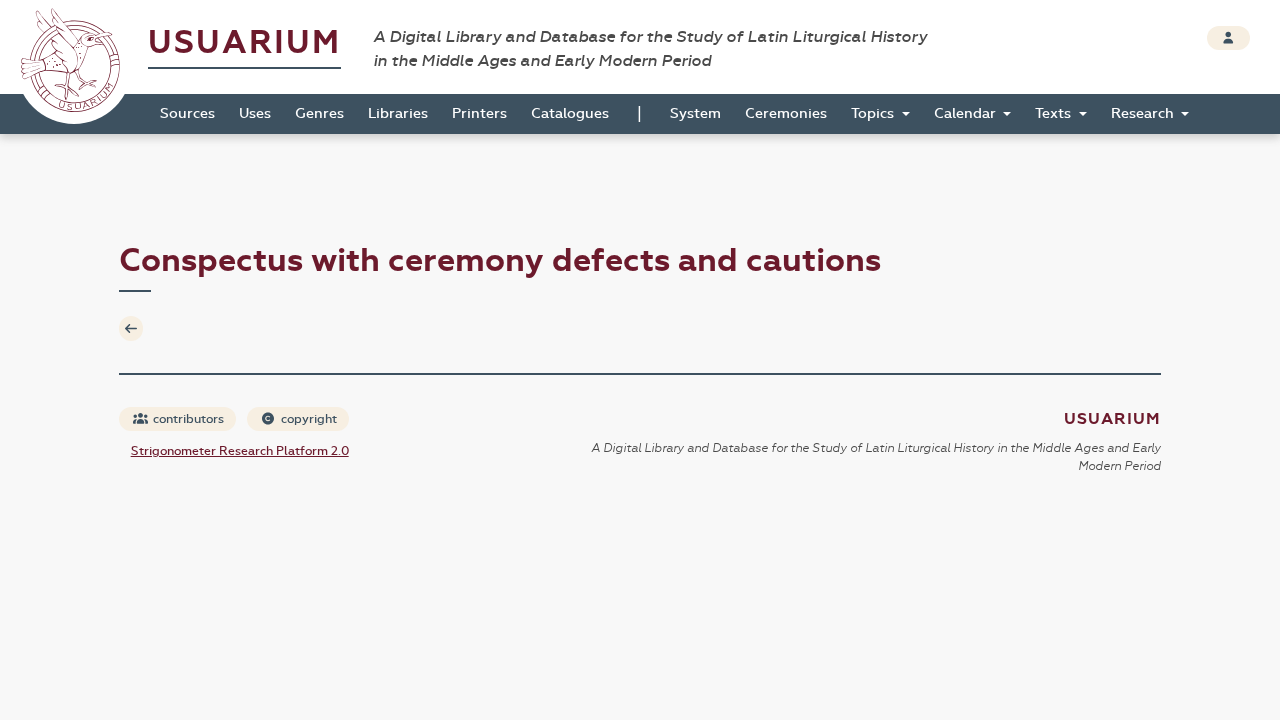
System (695, 113)
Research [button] (1144, 113)
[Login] (1228, 38)
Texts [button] (1055, 113)
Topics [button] (874, 113)
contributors (187, 419)
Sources (187, 113)
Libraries (398, 113)
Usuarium (244, 42)
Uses (255, 113)
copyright (307, 419)
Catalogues (570, 113)
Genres (319, 113)
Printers (479, 113)
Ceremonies (786, 113)
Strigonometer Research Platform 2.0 (240, 451)
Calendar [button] (967, 113)
